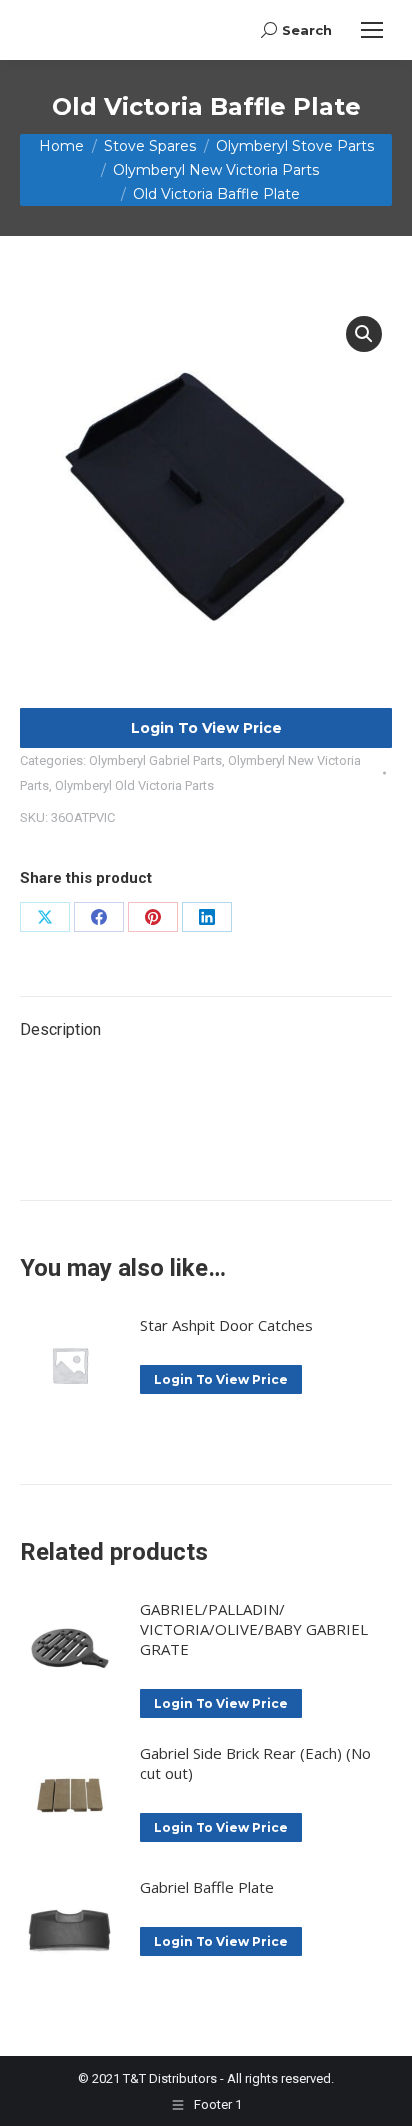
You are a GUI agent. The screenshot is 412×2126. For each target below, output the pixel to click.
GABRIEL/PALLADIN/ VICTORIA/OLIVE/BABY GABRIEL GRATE (254, 1629)
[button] (364, 334)
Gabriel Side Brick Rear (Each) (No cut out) (255, 1763)
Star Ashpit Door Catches (226, 1325)
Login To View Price (206, 728)
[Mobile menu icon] (372, 30)
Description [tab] (60, 1029)
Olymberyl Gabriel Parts (155, 760)
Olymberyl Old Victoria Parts (134, 785)
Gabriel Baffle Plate (207, 1887)
